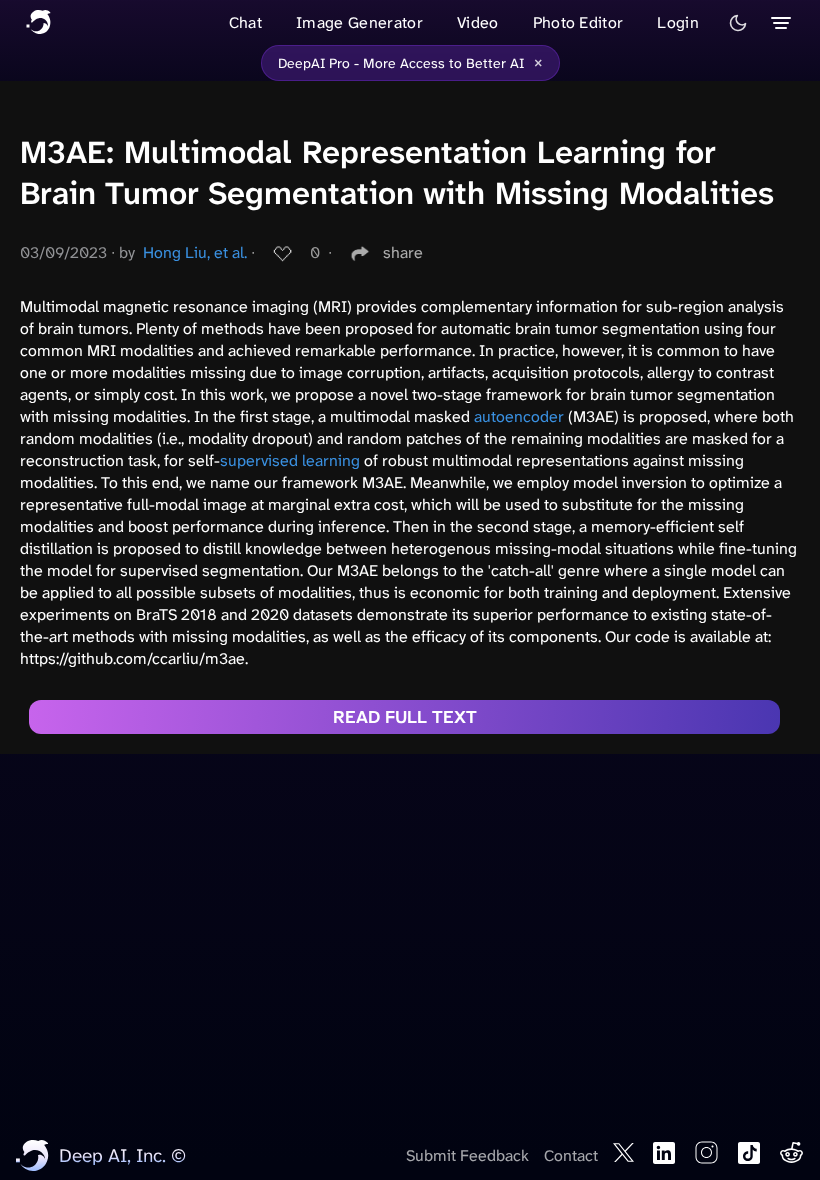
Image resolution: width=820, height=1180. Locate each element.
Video (478, 22)
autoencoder (519, 416)
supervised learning (290, 460)
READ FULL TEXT (405, 717)
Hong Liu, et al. (195, 252)
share (403, 252)
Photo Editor (578, 22)
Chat (245, 22)
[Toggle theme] (738, 23)
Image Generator (359, 22)
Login (678, 22)
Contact (571, 1155)
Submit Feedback (467, 1155)
